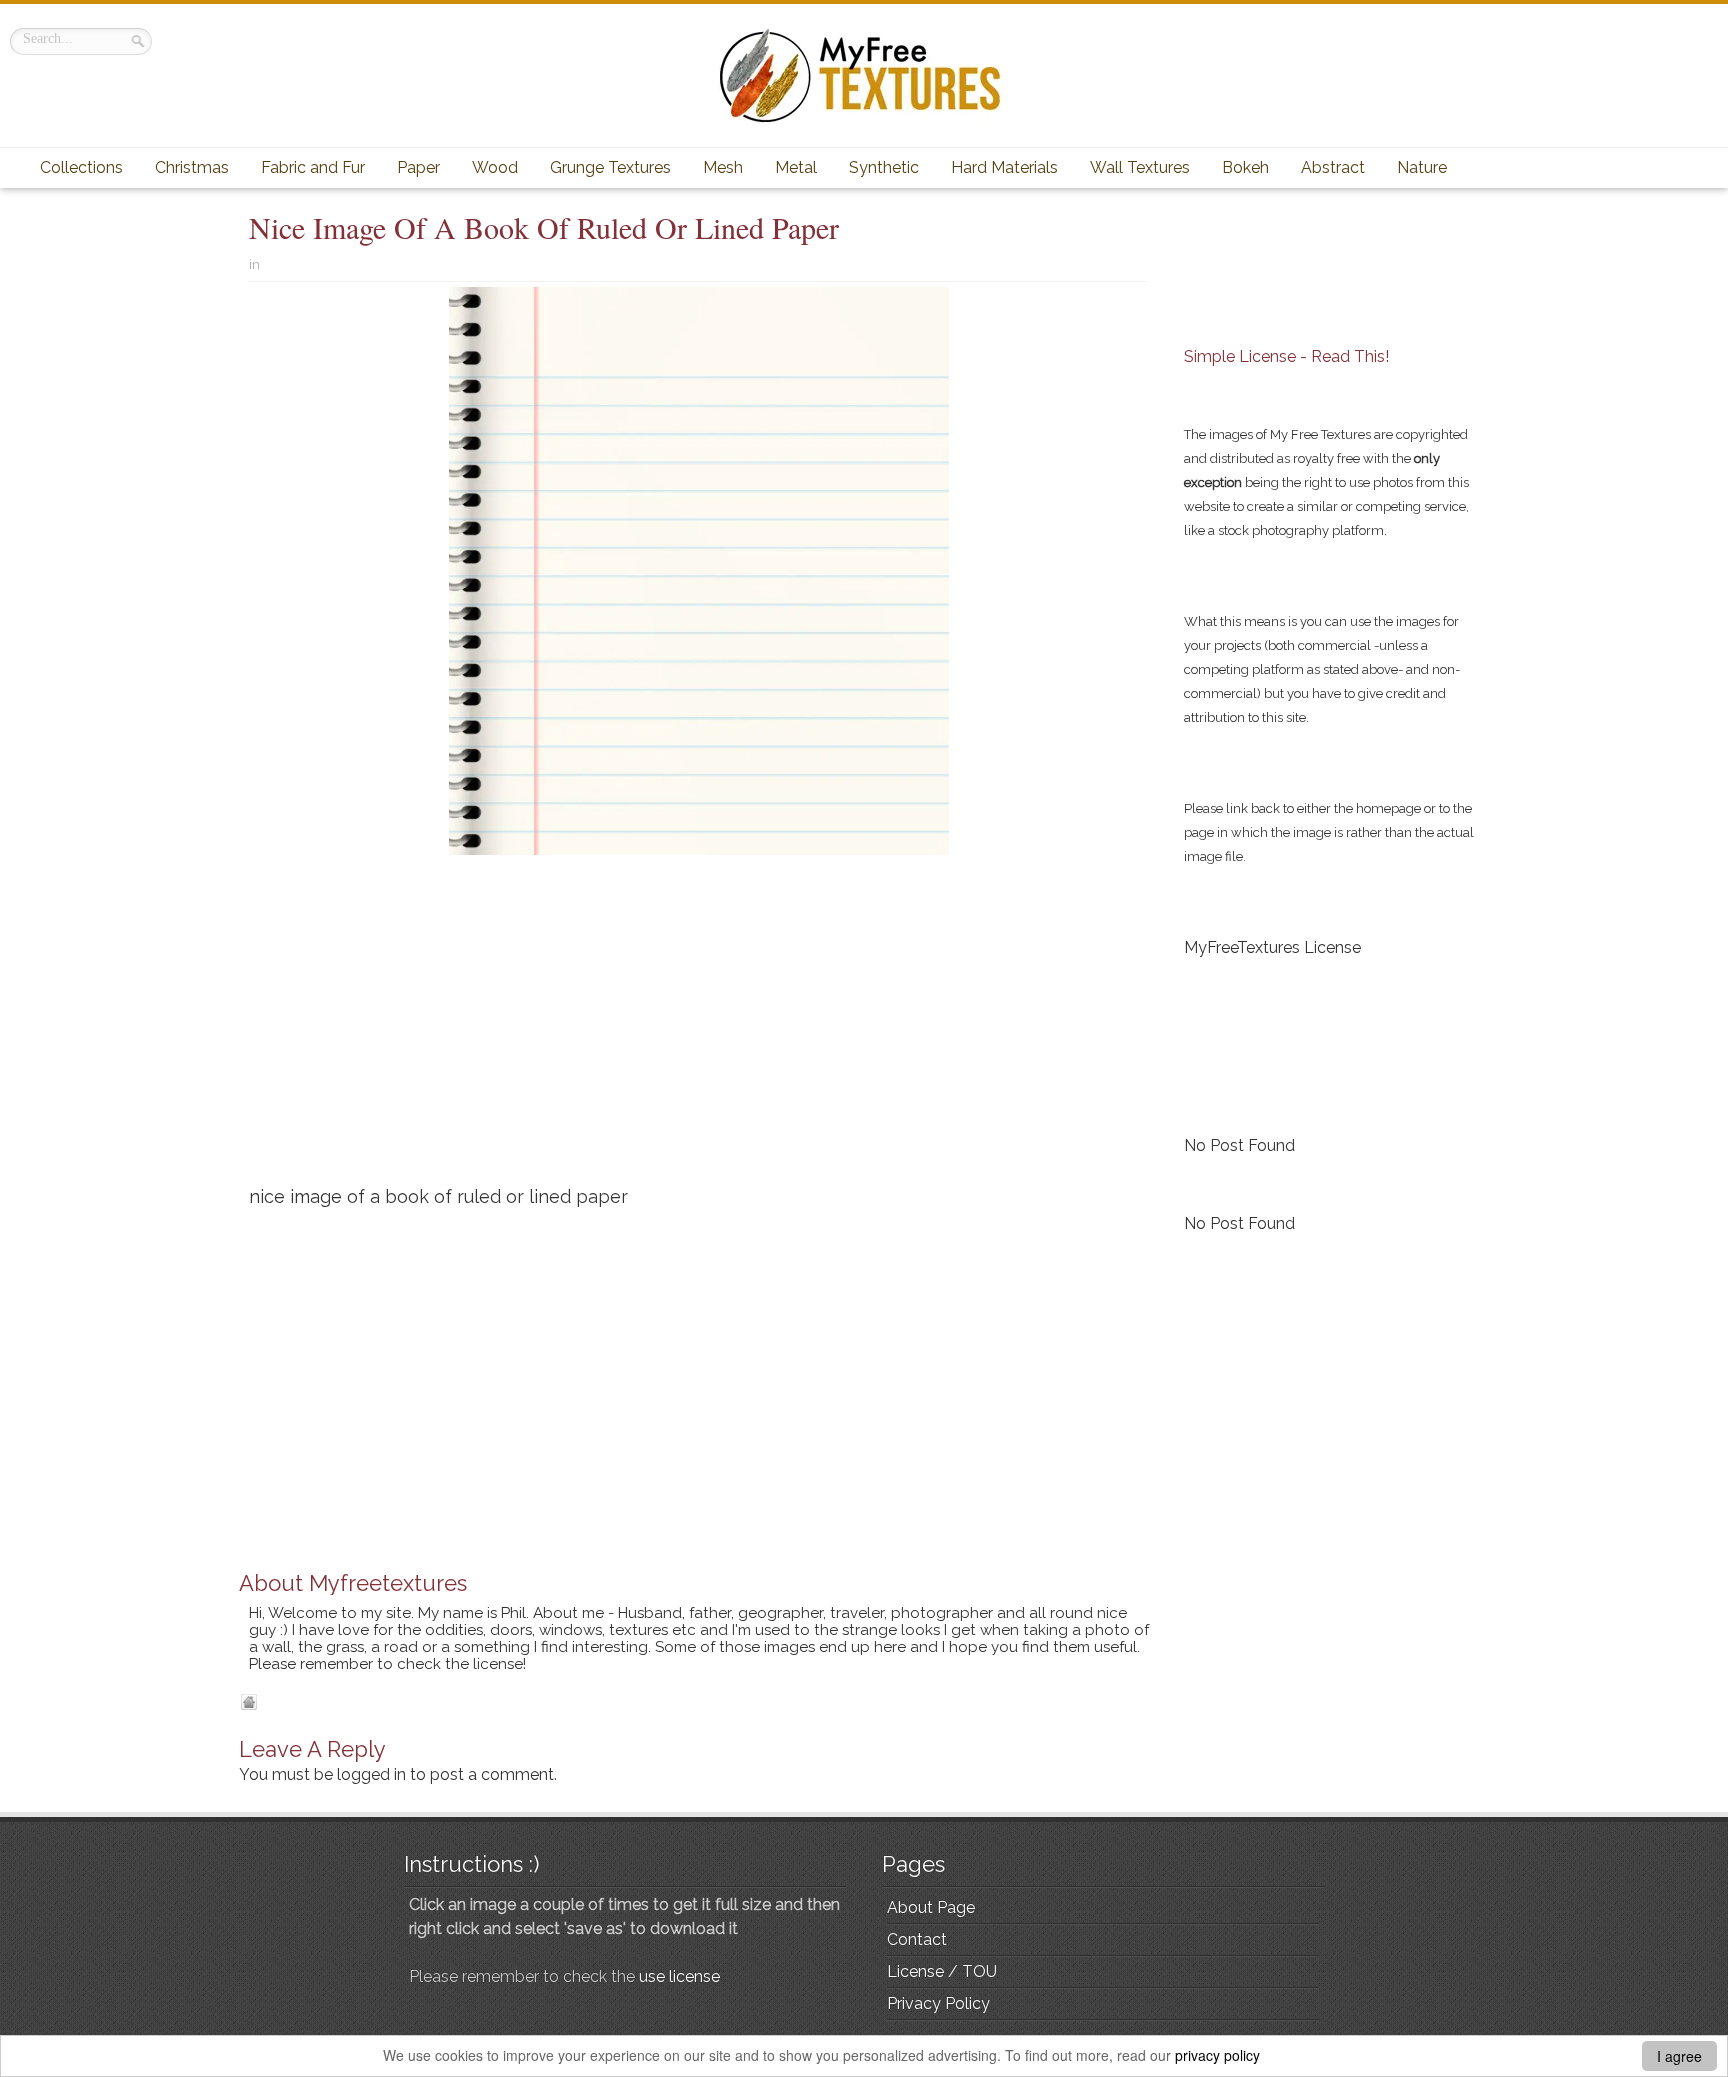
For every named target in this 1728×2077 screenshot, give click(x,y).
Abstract (1333, 167)
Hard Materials (1004, 167)
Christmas (192, 167)
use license (679, 1976)
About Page (931, 1907)
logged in (371, 1774)
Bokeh (1245, 167)
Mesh (723, 167)
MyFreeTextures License (1272, 947)
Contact (917, 1939)
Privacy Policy (938, 2003)
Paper (418, 167)
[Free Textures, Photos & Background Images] (864, 75)
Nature (1422, 167)
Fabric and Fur (313, 167)
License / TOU (942, 1971)
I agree (1679, 2056)
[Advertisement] (699, 1028)
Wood (495, 167)
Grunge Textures (610, 167)
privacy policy (1217, 2055)
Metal (796, 167)
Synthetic (884, 167)
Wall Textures (1140, 167)
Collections (81, 167)
